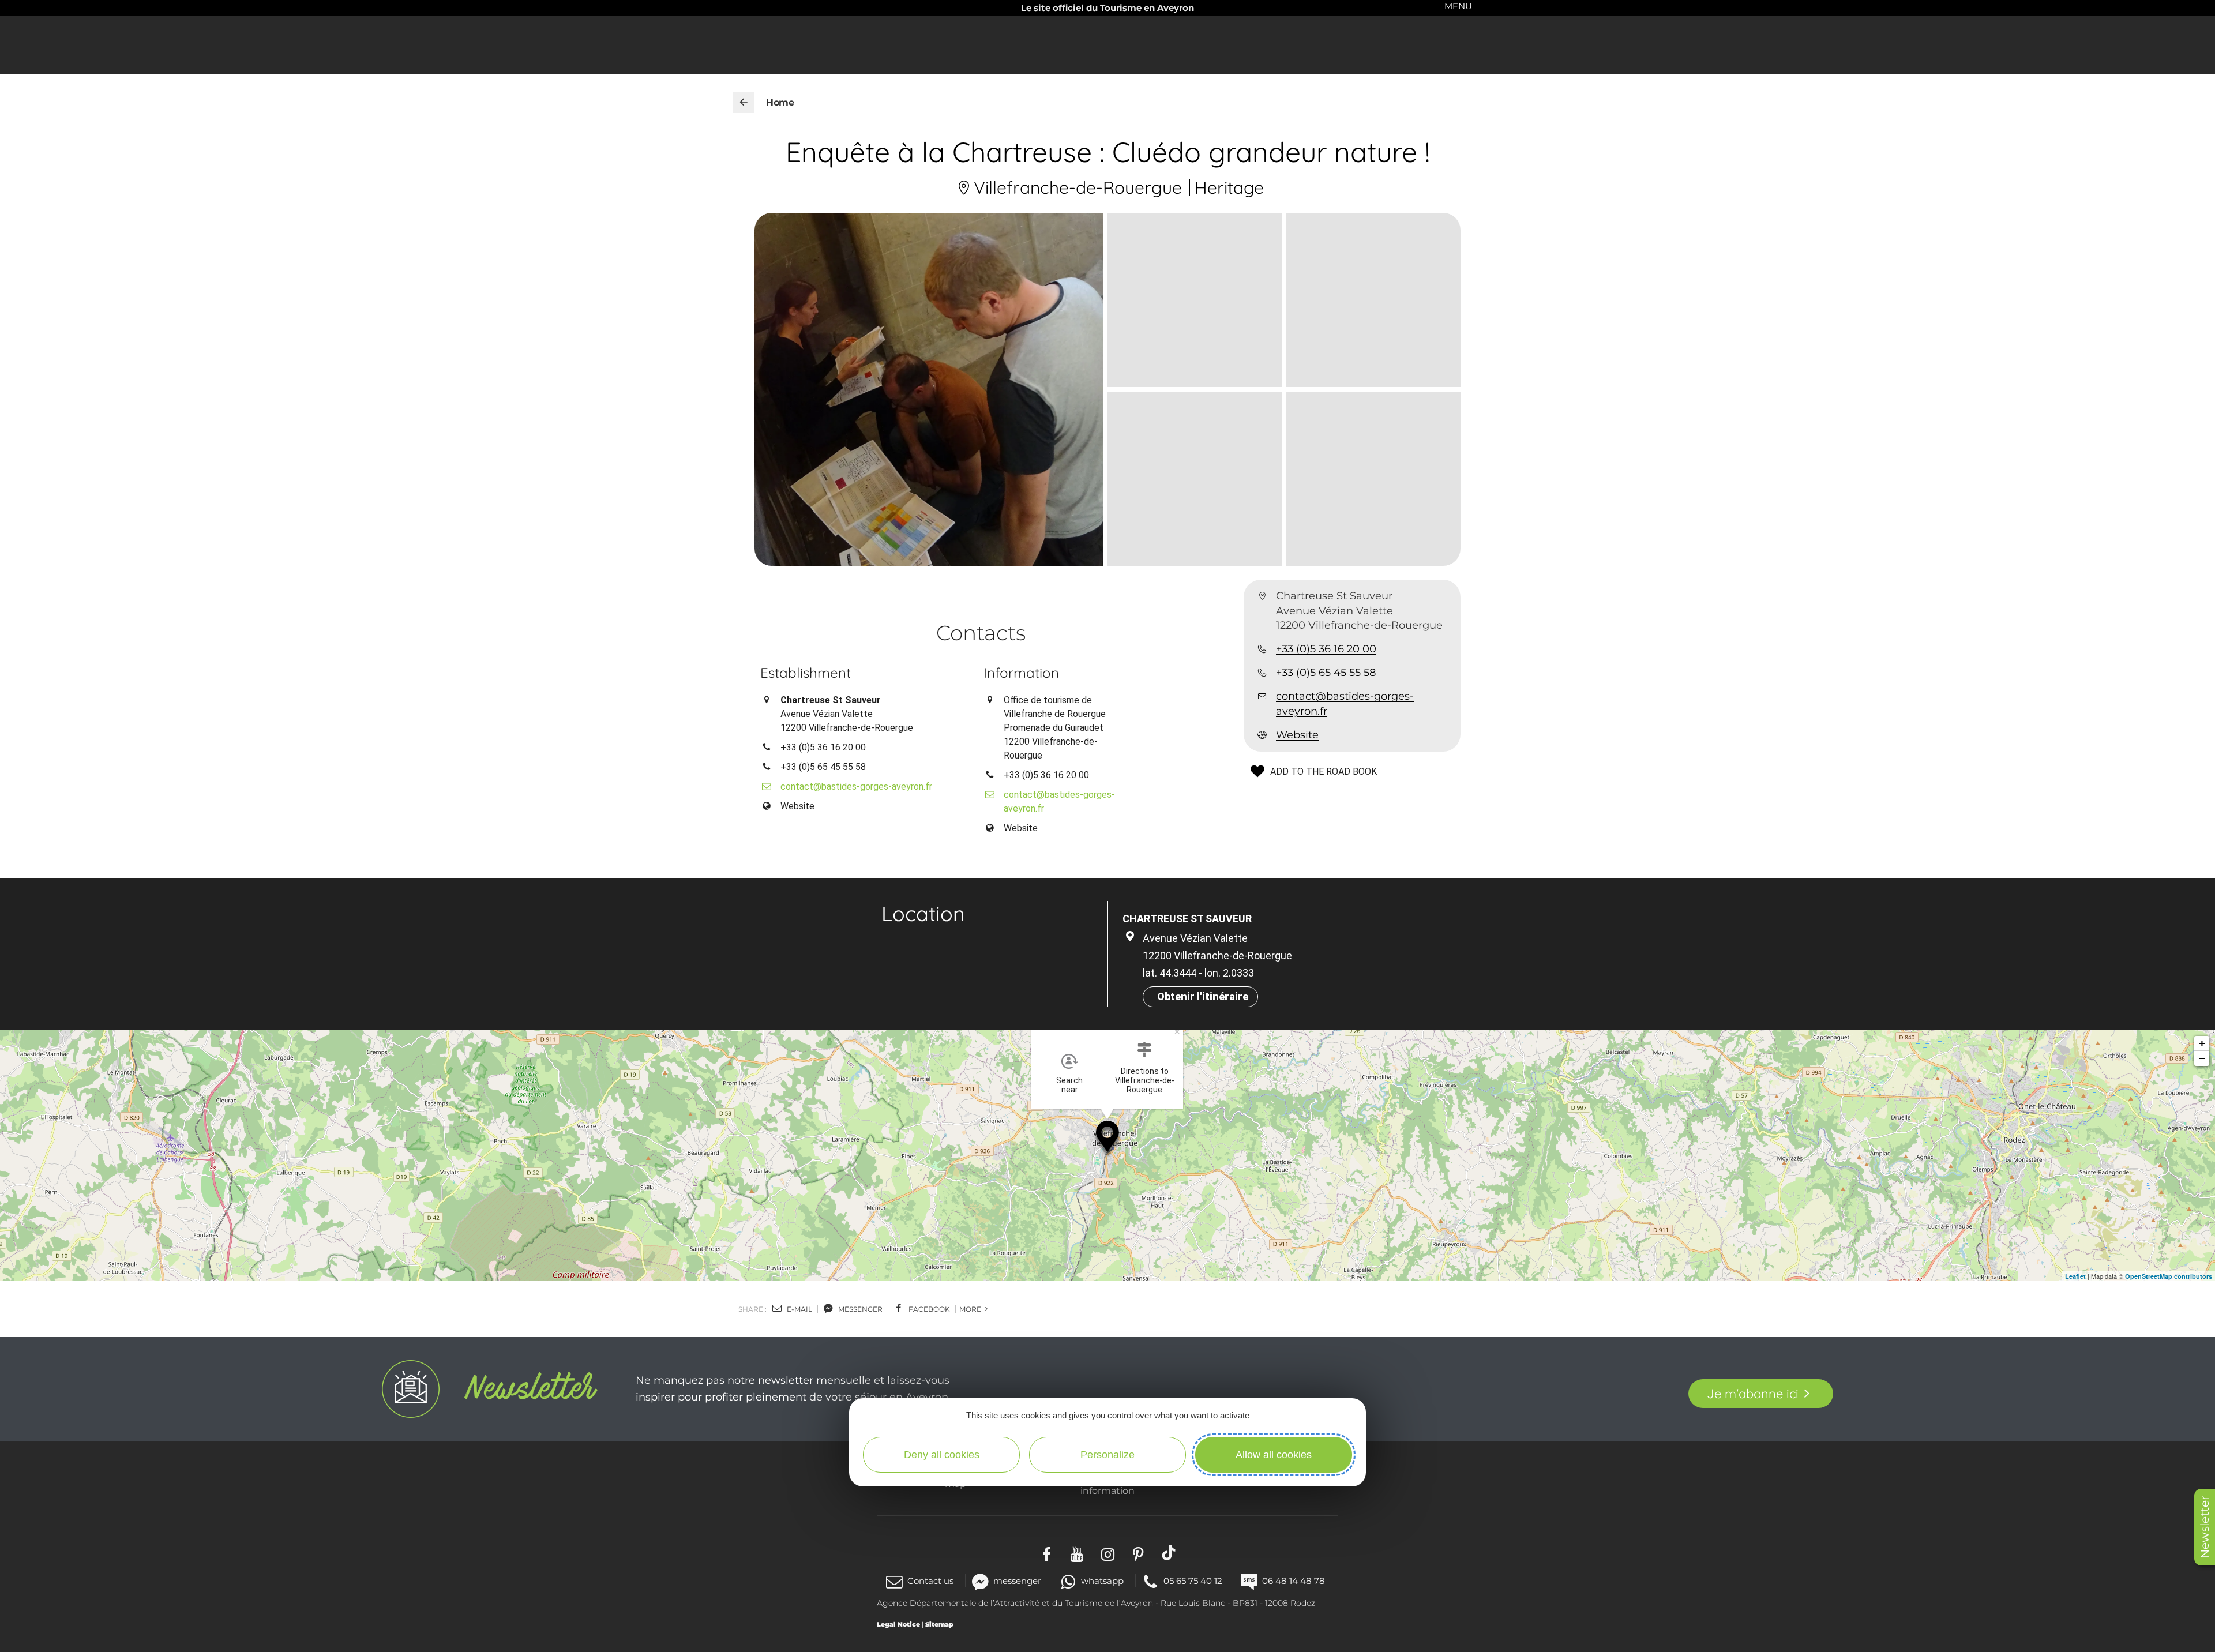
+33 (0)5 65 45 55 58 (1326, 673)
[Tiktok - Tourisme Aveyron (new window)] (1169, 1552)
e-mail (799, 1309)
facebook (928, 1309)
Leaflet (2075, 1276)
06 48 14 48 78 (1294, 1581)
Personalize (1107, 1455)
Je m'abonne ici (1753, 1394)
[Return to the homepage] (744, 103)
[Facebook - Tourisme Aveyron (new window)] (1047, 1552)
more (971, 1309)
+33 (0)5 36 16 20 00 (1326, 649)
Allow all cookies (1274, 1455)
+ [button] (2202, 1043)
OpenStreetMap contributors (2169, 1276)
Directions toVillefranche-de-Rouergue (1145, 1080)
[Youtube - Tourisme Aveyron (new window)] (1077, 1552)
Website (1297, 735)
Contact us (930, 1581)
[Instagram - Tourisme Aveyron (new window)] (1108, 1552)
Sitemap (939, 1624)
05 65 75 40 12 (1193, 1581)
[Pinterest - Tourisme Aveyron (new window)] (1138, 1552)
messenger (859, 1309)
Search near (1069, 1085)
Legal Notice (898, 1624)
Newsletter (2205, 1527)
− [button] (2202, 1058)
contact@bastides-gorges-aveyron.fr (1345, 703)
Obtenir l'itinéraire (1203, 996)
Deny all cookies (942, 1455)
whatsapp (1102, 1581)
